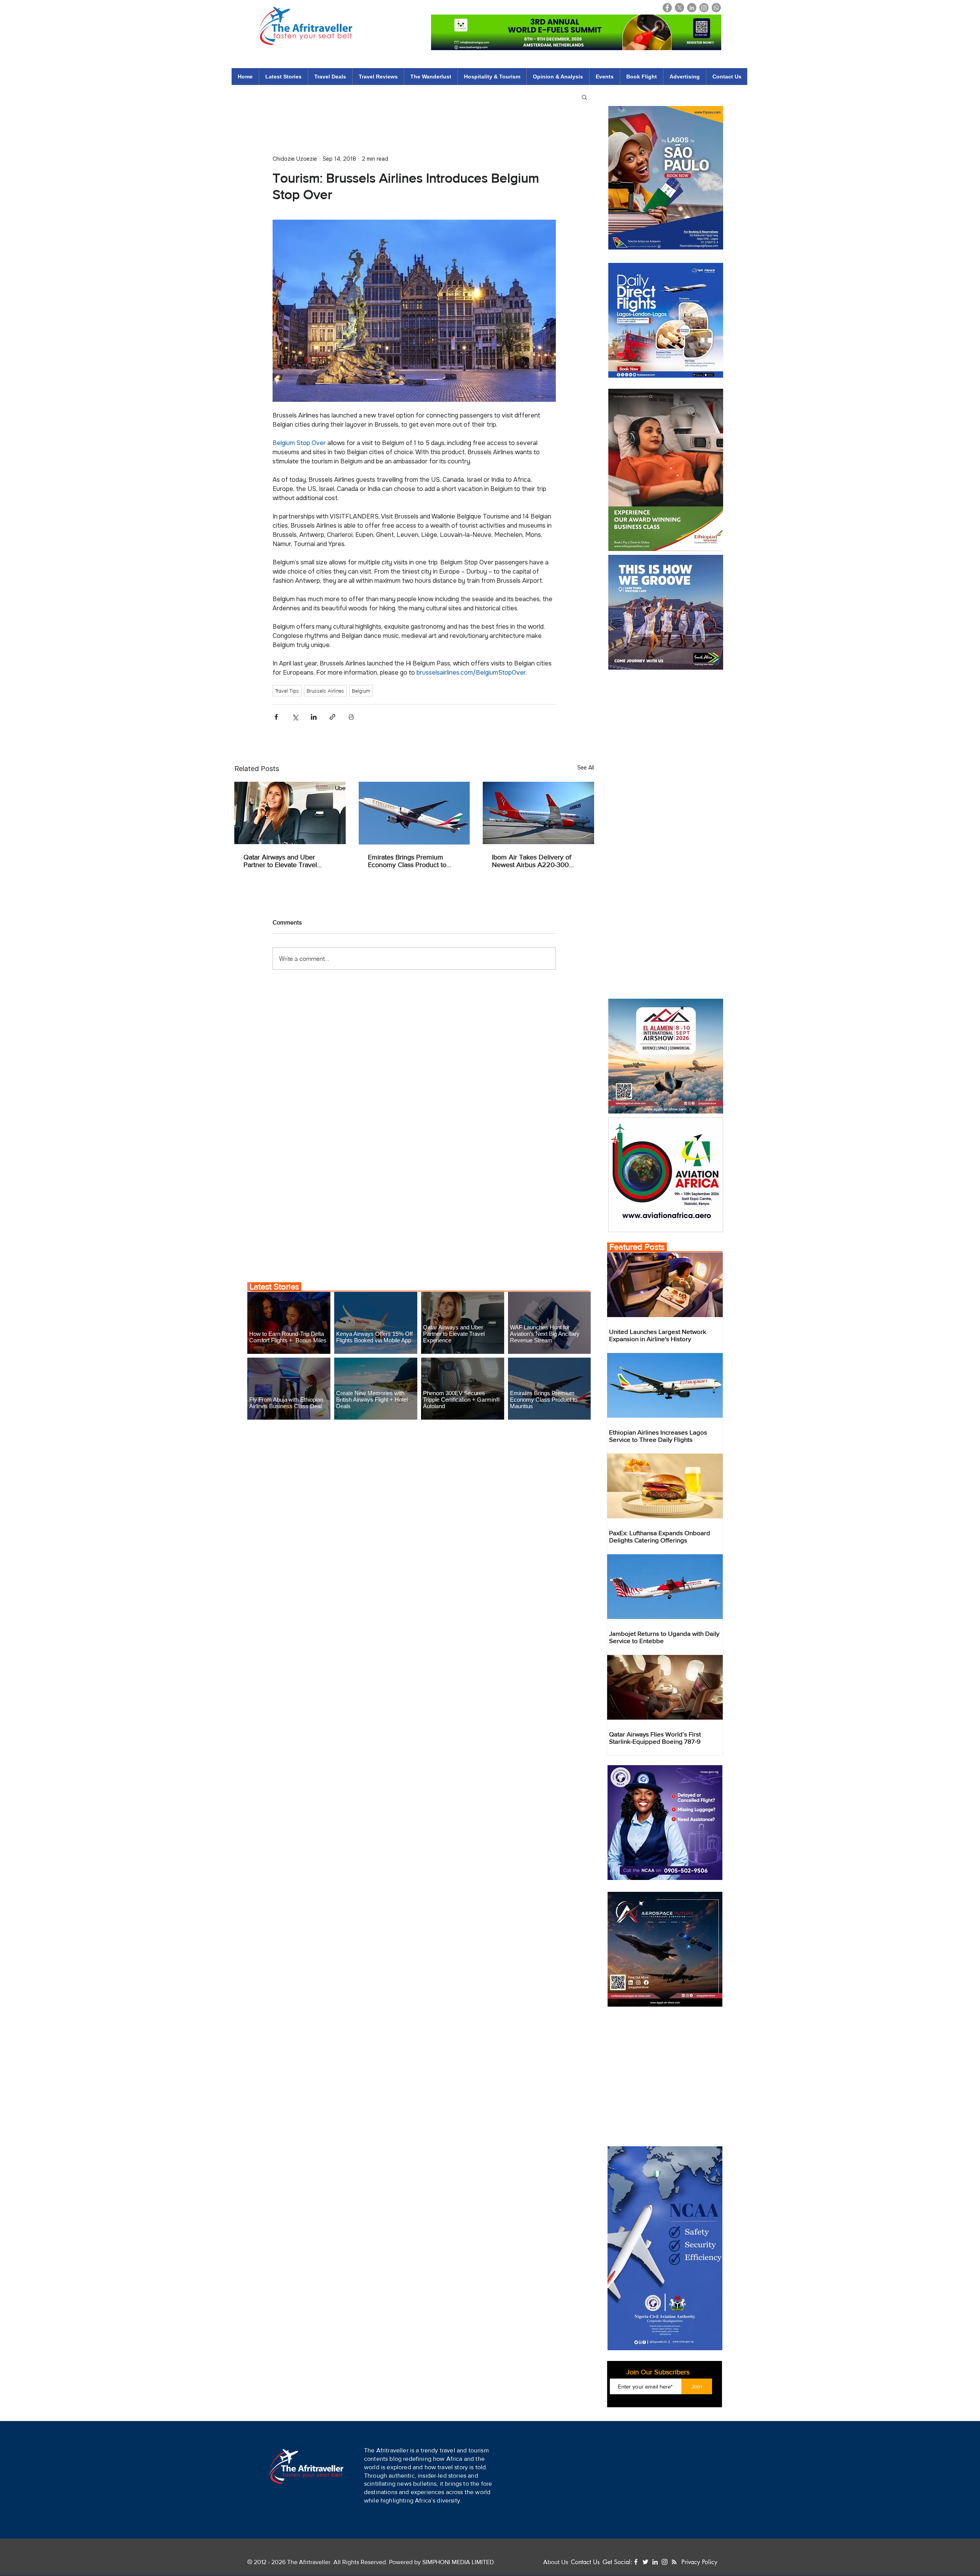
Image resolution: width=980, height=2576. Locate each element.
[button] (535, 2543)
